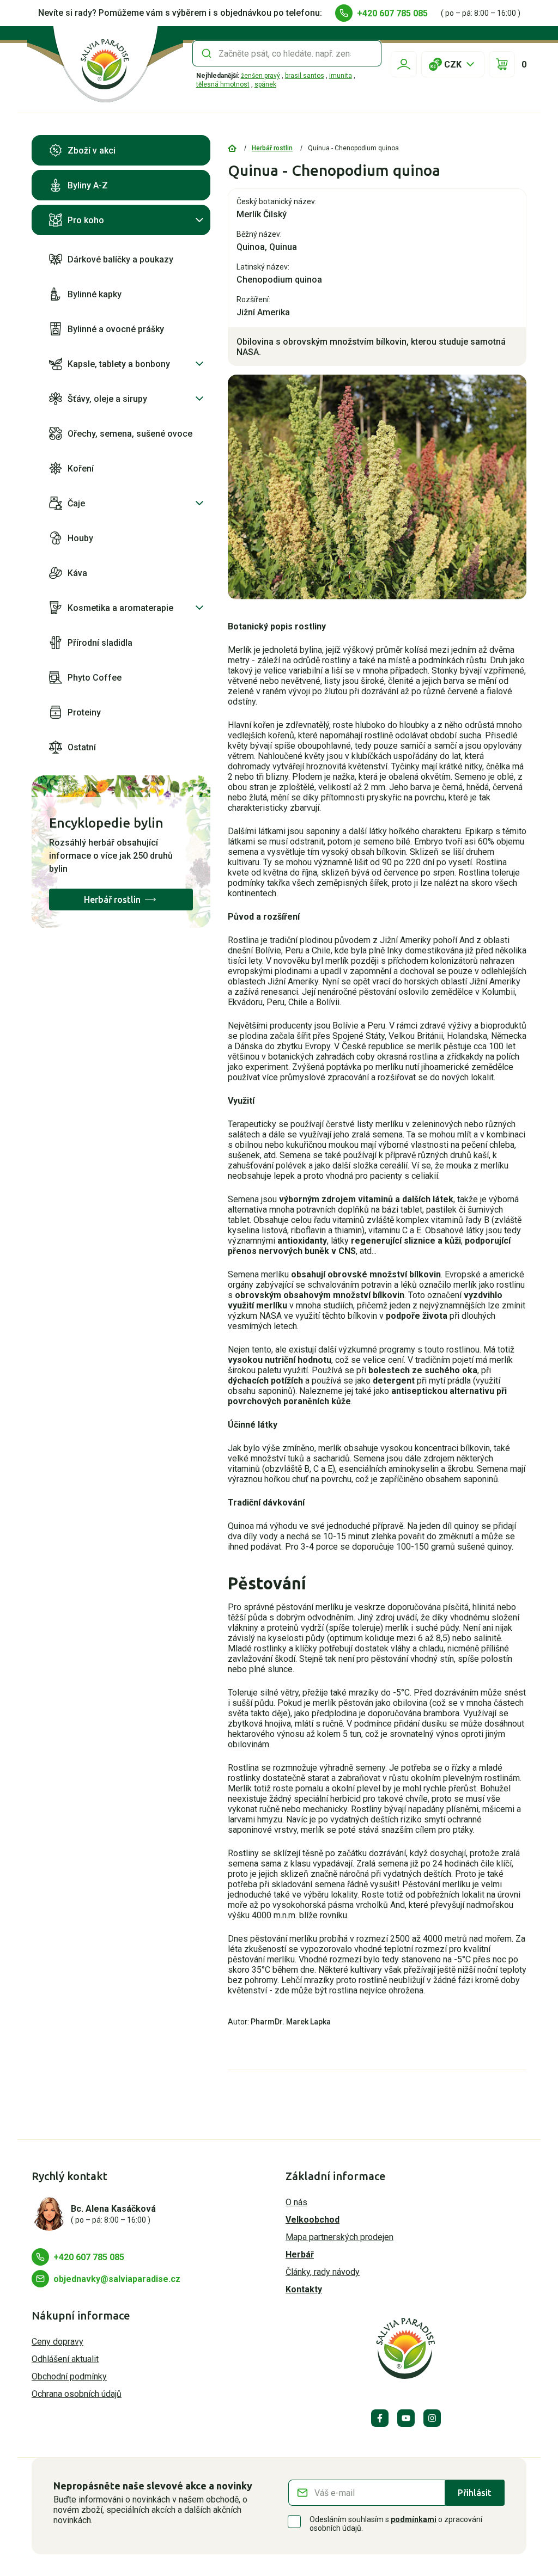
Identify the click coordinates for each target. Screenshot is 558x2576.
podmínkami (414, 2519)
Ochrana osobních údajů (77, 2394)
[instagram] (432, 2418)
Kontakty (304, 2289)
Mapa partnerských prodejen (339, 2237)
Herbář (300, 2254)
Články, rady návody (323, 2272)
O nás (296, 2202)
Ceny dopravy (57, 2342)
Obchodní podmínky (69, 2376)
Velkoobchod (313, 2220)
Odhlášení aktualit (65, 2359)
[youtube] (406, 2418)
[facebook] (380, 2418)
